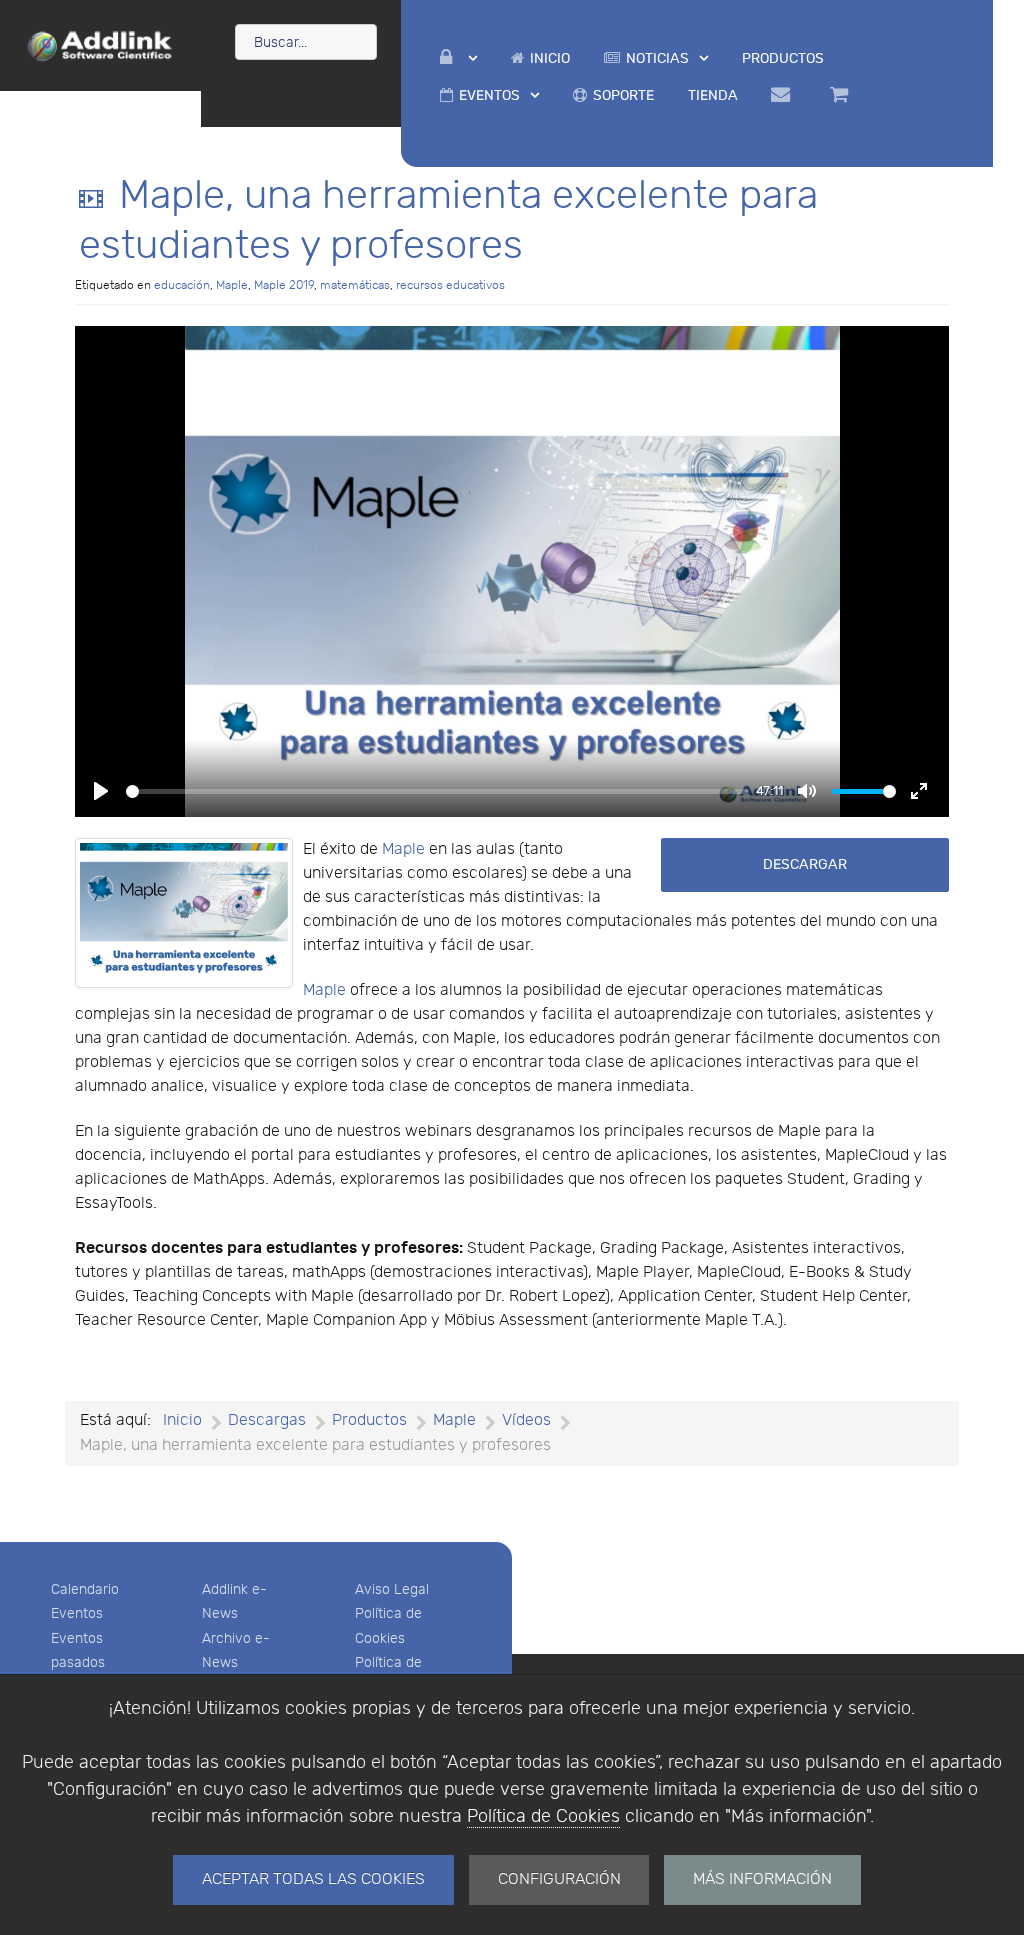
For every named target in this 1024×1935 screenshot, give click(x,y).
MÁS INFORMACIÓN (762, 1879)
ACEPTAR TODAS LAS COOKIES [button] (313, 1879)
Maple (232, 285)
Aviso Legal (392, 1589)
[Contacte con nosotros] (784, 95)
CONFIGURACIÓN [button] (559, 1879)
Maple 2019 (284, 285)
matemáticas (355, 285)
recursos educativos (450, 285)
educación (182, 285)
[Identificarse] (458, 58)
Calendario (85, 1589)
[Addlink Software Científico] (100, 44)
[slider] (437, 791)
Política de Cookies (543, 1816)
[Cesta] (842, 95)
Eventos (77, 1613)
